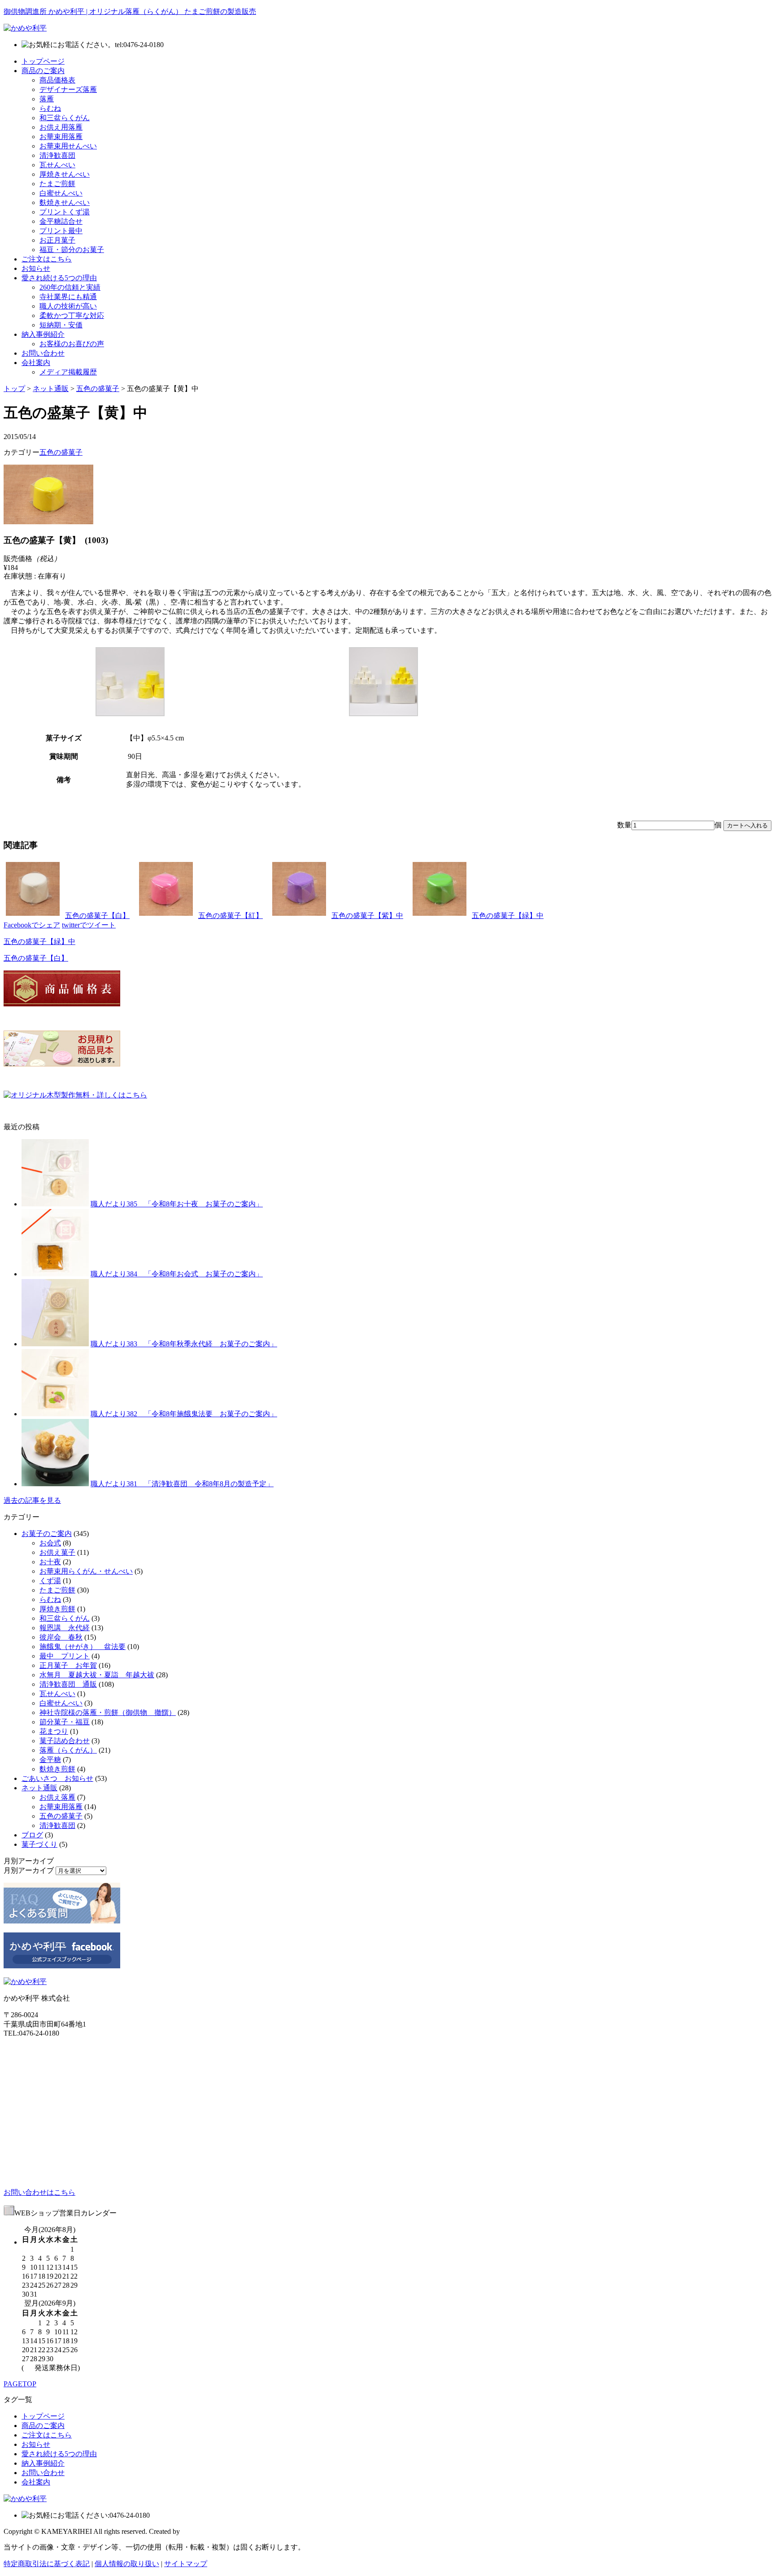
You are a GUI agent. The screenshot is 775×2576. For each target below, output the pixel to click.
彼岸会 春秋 (61, 1637)
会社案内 (36, 363)
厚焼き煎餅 (57, 1609)
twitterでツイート (89, 925)
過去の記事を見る (32, 1500)
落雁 (47, 99)
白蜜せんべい (61, 193)
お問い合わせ (43, 353)
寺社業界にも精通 (68, 297)
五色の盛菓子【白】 (36, 958)
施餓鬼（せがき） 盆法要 (83, 1647)
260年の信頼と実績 (70, 287)
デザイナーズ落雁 (68, 89)
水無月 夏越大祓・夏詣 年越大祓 (97, 1675)
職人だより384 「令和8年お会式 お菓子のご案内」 (177, 1274)
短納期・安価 (61, 325)
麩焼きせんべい (65, 202)
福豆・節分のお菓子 (72, 250)
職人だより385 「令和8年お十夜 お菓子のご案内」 (177, 1204)
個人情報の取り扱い (127, 2564)
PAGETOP (20, 2384)
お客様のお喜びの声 (72, 344)
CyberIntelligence (207, 2531)
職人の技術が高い (68, 306)
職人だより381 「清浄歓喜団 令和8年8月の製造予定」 (182, 1484)
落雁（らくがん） (68, 1750)
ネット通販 (51, 389)
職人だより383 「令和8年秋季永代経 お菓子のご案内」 (184, 1344)
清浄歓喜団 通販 (68, 1684)
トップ (14, 389)
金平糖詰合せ (61, 221)
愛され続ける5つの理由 (59, 278)
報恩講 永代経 (65, 1628)
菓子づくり (39, 1844)
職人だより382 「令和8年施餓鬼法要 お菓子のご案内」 (184, 1414)
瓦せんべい (57, 165)
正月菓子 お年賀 (68, 1665)
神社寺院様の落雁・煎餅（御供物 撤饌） (108, 1712)
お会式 (50, 1543)
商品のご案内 (43, 71)
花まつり (54, 1731)
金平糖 (50, 1760)
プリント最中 (61, 231)
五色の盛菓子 (98, 389)
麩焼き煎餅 (57, 1769)
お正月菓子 (57, 240)
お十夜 (50, 1562)
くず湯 (50, 1581)
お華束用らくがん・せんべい (86, 1571)
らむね (50, 108)
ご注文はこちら (47, 259)
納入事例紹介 (43, 334)
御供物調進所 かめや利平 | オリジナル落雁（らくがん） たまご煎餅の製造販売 (130, 11)
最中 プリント (65, 1656)
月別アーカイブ (29, 1870)
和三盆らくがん (65, 118)
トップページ (43, 61)
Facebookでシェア (32, 925)
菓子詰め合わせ (65, 1741)
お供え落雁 (57, 1797)
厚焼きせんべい (65, 174)
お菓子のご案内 (47, 1534)
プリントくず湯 (65, 212)
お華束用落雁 (61, 137)
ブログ (32, 1835)
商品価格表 (57, 80)
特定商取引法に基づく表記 (47, 2564)
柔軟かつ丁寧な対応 (72, 315)
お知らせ (36, 268)
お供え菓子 (57, 1552)
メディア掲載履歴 (68, 372)
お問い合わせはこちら (39, 2192)
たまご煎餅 (57, 184)
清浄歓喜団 (57, 155)
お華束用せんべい (68, 146)
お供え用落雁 (61, 127)
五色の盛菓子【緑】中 (39, 942)
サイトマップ (186, 2564)
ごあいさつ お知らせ (57, 1778)
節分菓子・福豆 (65, 1722)
